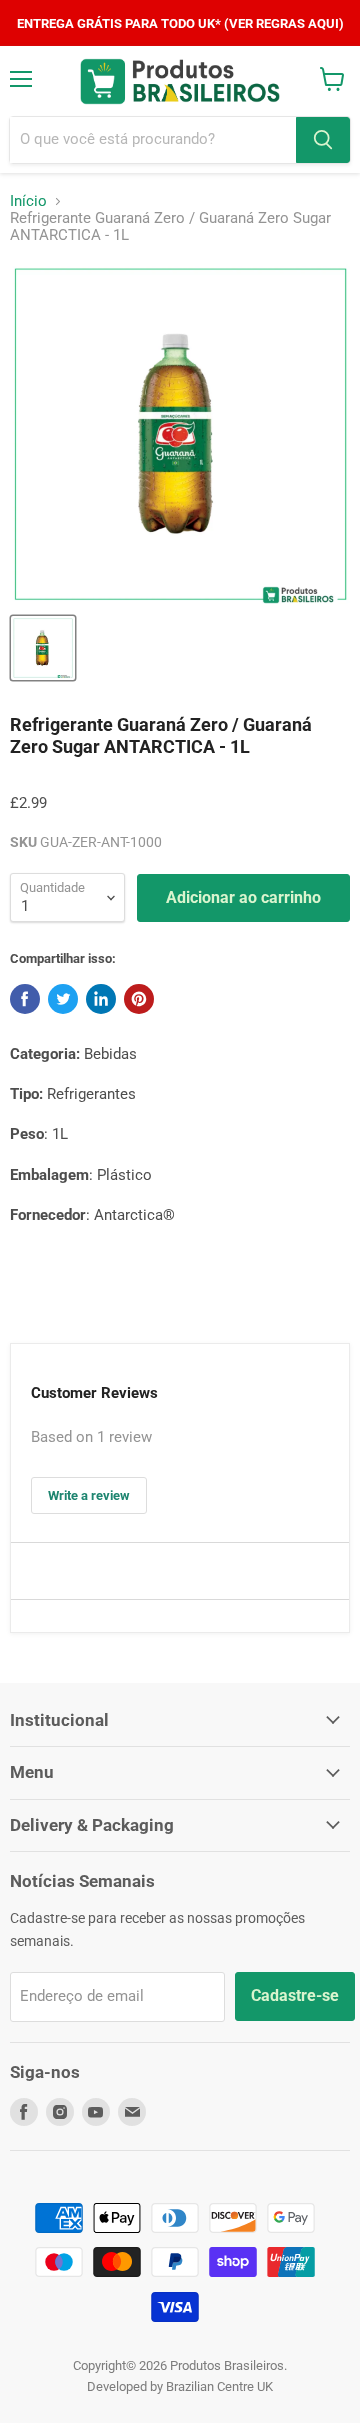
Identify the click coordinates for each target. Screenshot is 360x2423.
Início (28, 201)
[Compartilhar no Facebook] (25, 999)
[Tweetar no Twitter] (63, 999)
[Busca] (323, 140)
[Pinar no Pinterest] (139, 999)
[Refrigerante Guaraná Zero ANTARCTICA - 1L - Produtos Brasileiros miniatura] (43, 648)
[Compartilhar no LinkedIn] (101, 999)
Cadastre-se (295, 1995)
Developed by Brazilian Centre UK (180, 2386)
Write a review (89, 1495)
